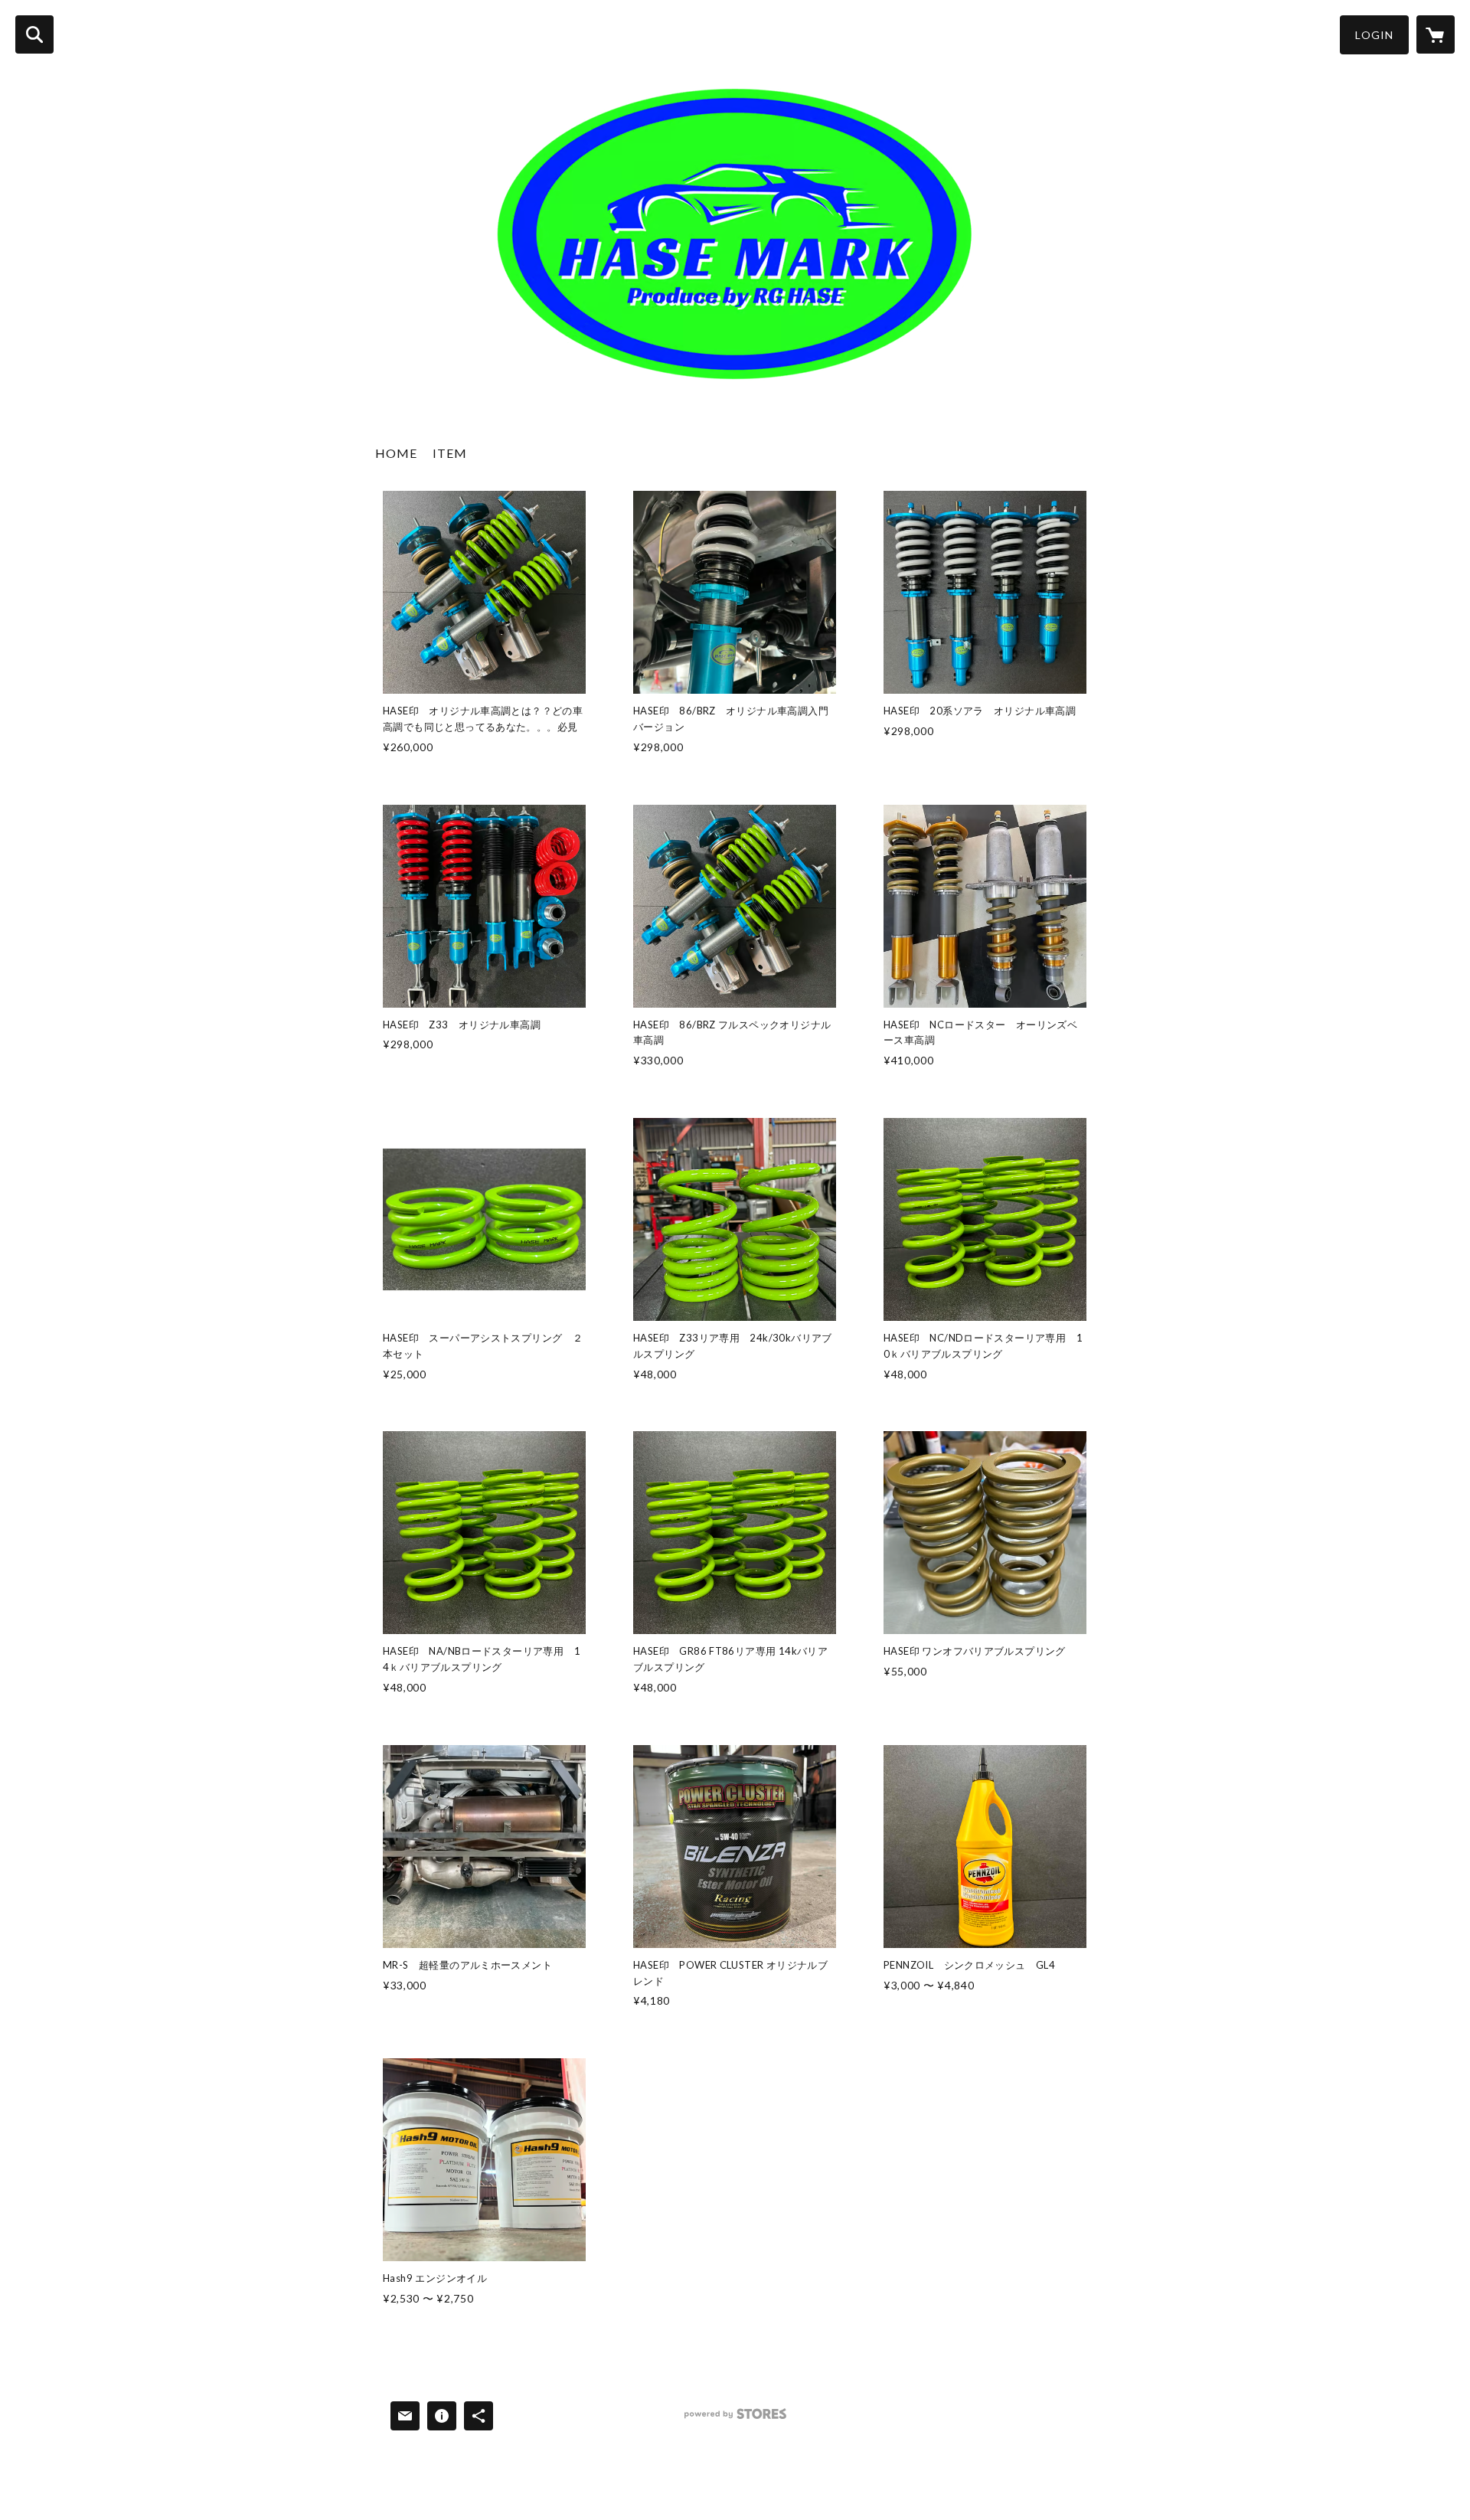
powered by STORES (735, 2419)
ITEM (450, 453)
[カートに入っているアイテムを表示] (1436, 34)
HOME (396, 453)
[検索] (34, 34)
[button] (1374, 35)
